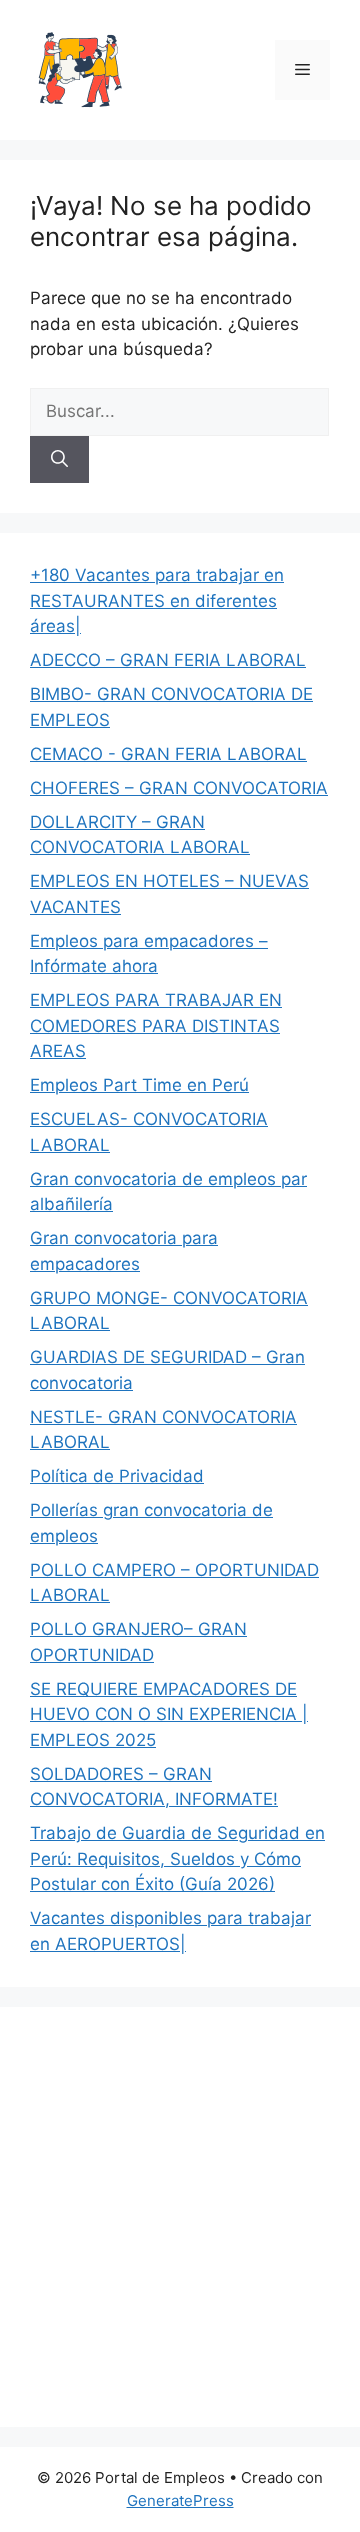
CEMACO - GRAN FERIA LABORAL (168, 754)
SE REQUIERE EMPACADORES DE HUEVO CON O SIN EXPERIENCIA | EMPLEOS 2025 (169, 1714)
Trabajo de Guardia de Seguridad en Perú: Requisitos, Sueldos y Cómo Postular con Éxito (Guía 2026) (177, 1858)
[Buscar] (59, 460)
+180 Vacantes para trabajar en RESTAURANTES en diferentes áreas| (157, 600)
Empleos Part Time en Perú (139, 1085)
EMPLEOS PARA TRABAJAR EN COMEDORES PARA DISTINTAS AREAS (156, 1025)
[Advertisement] (180, 2217)
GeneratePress (180, 2500)
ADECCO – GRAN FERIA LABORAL (168, 660)
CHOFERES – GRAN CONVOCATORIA (179, 788)
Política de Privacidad (117, 1476)
